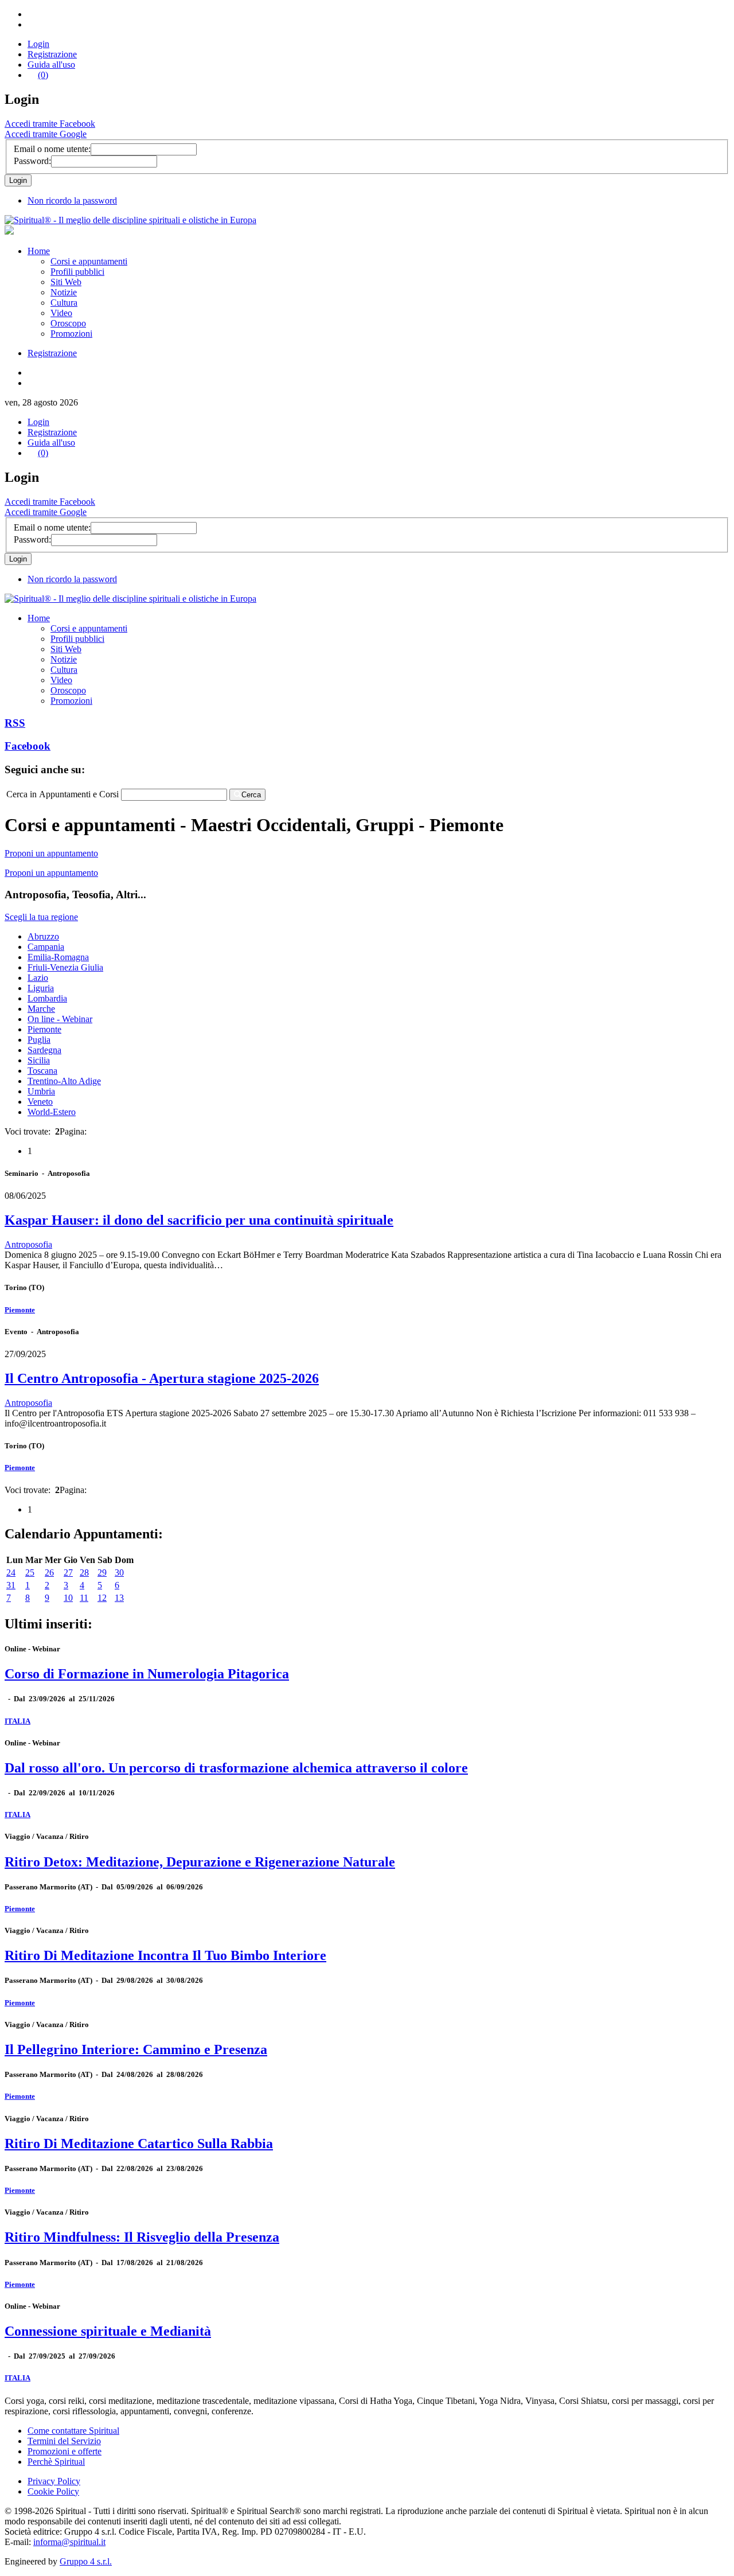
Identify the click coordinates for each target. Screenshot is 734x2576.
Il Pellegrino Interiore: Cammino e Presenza (136, 2049)
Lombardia (47, 998)
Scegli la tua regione (41, 917)
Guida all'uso (51, 65)
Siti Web (66, 282)
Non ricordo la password (72, 200)
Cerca (251, 795)
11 (84, 1598)
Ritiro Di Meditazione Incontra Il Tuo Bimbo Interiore (165, 1955)
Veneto (40, 1102)
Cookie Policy (53, 2491)
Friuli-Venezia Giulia (65, 967)
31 (11, 1585)
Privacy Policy (54, 2481)
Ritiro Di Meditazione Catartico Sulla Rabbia (139, 2144)
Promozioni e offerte (65, 2451)
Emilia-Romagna (58, 957)
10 (68, 1598)
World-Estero (52, 1112)
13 (119, 1598)
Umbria (41, 1091)
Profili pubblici (77, 272)
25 (30, 1573)
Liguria (41, 988)
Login (38, 44)
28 (84, 1573)
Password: (32, 161)
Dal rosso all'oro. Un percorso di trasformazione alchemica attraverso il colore (236, 1768)
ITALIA (17, 1721)
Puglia (39, 1040)
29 (102, 1573)
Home (39, 251)
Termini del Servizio (64, 2441)
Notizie (64, 292)
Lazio (38, 978)
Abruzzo (43, 936)
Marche (41, 1009)
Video (61, 313)
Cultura (64, 303)
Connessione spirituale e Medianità (108, 2331)
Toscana (42, 1071)
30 (119, 1573)
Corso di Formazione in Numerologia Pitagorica (147, 1674)
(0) (43, 75)
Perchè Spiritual (56, 2462)
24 (11, 1573)
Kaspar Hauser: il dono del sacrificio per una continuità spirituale (199, 1220)
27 (68, 1573)
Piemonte (44, 1029)
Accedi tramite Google (46, 134)
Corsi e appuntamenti (89, 261)
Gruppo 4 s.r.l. (86, 2561)
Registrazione (52, 54)
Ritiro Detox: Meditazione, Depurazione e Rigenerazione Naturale (200, 1862)
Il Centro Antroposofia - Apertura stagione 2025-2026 (162, 1378)
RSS (15, 723)
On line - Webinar (60, 1019)
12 (102, 1598)
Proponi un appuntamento (51, 853)
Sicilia (39, 1060)
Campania (46, 947)
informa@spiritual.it (69, 2542)
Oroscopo (68, 323)
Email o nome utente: (52, 149)
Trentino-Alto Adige (64, 1081)
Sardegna (44, 1050)
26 (49, 1573)
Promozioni (71, 334)
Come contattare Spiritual (73, 2431)
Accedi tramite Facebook (50, 124)
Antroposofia (28, 1244)
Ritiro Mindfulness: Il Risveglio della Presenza (142, 2237)
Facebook (28, 746)
